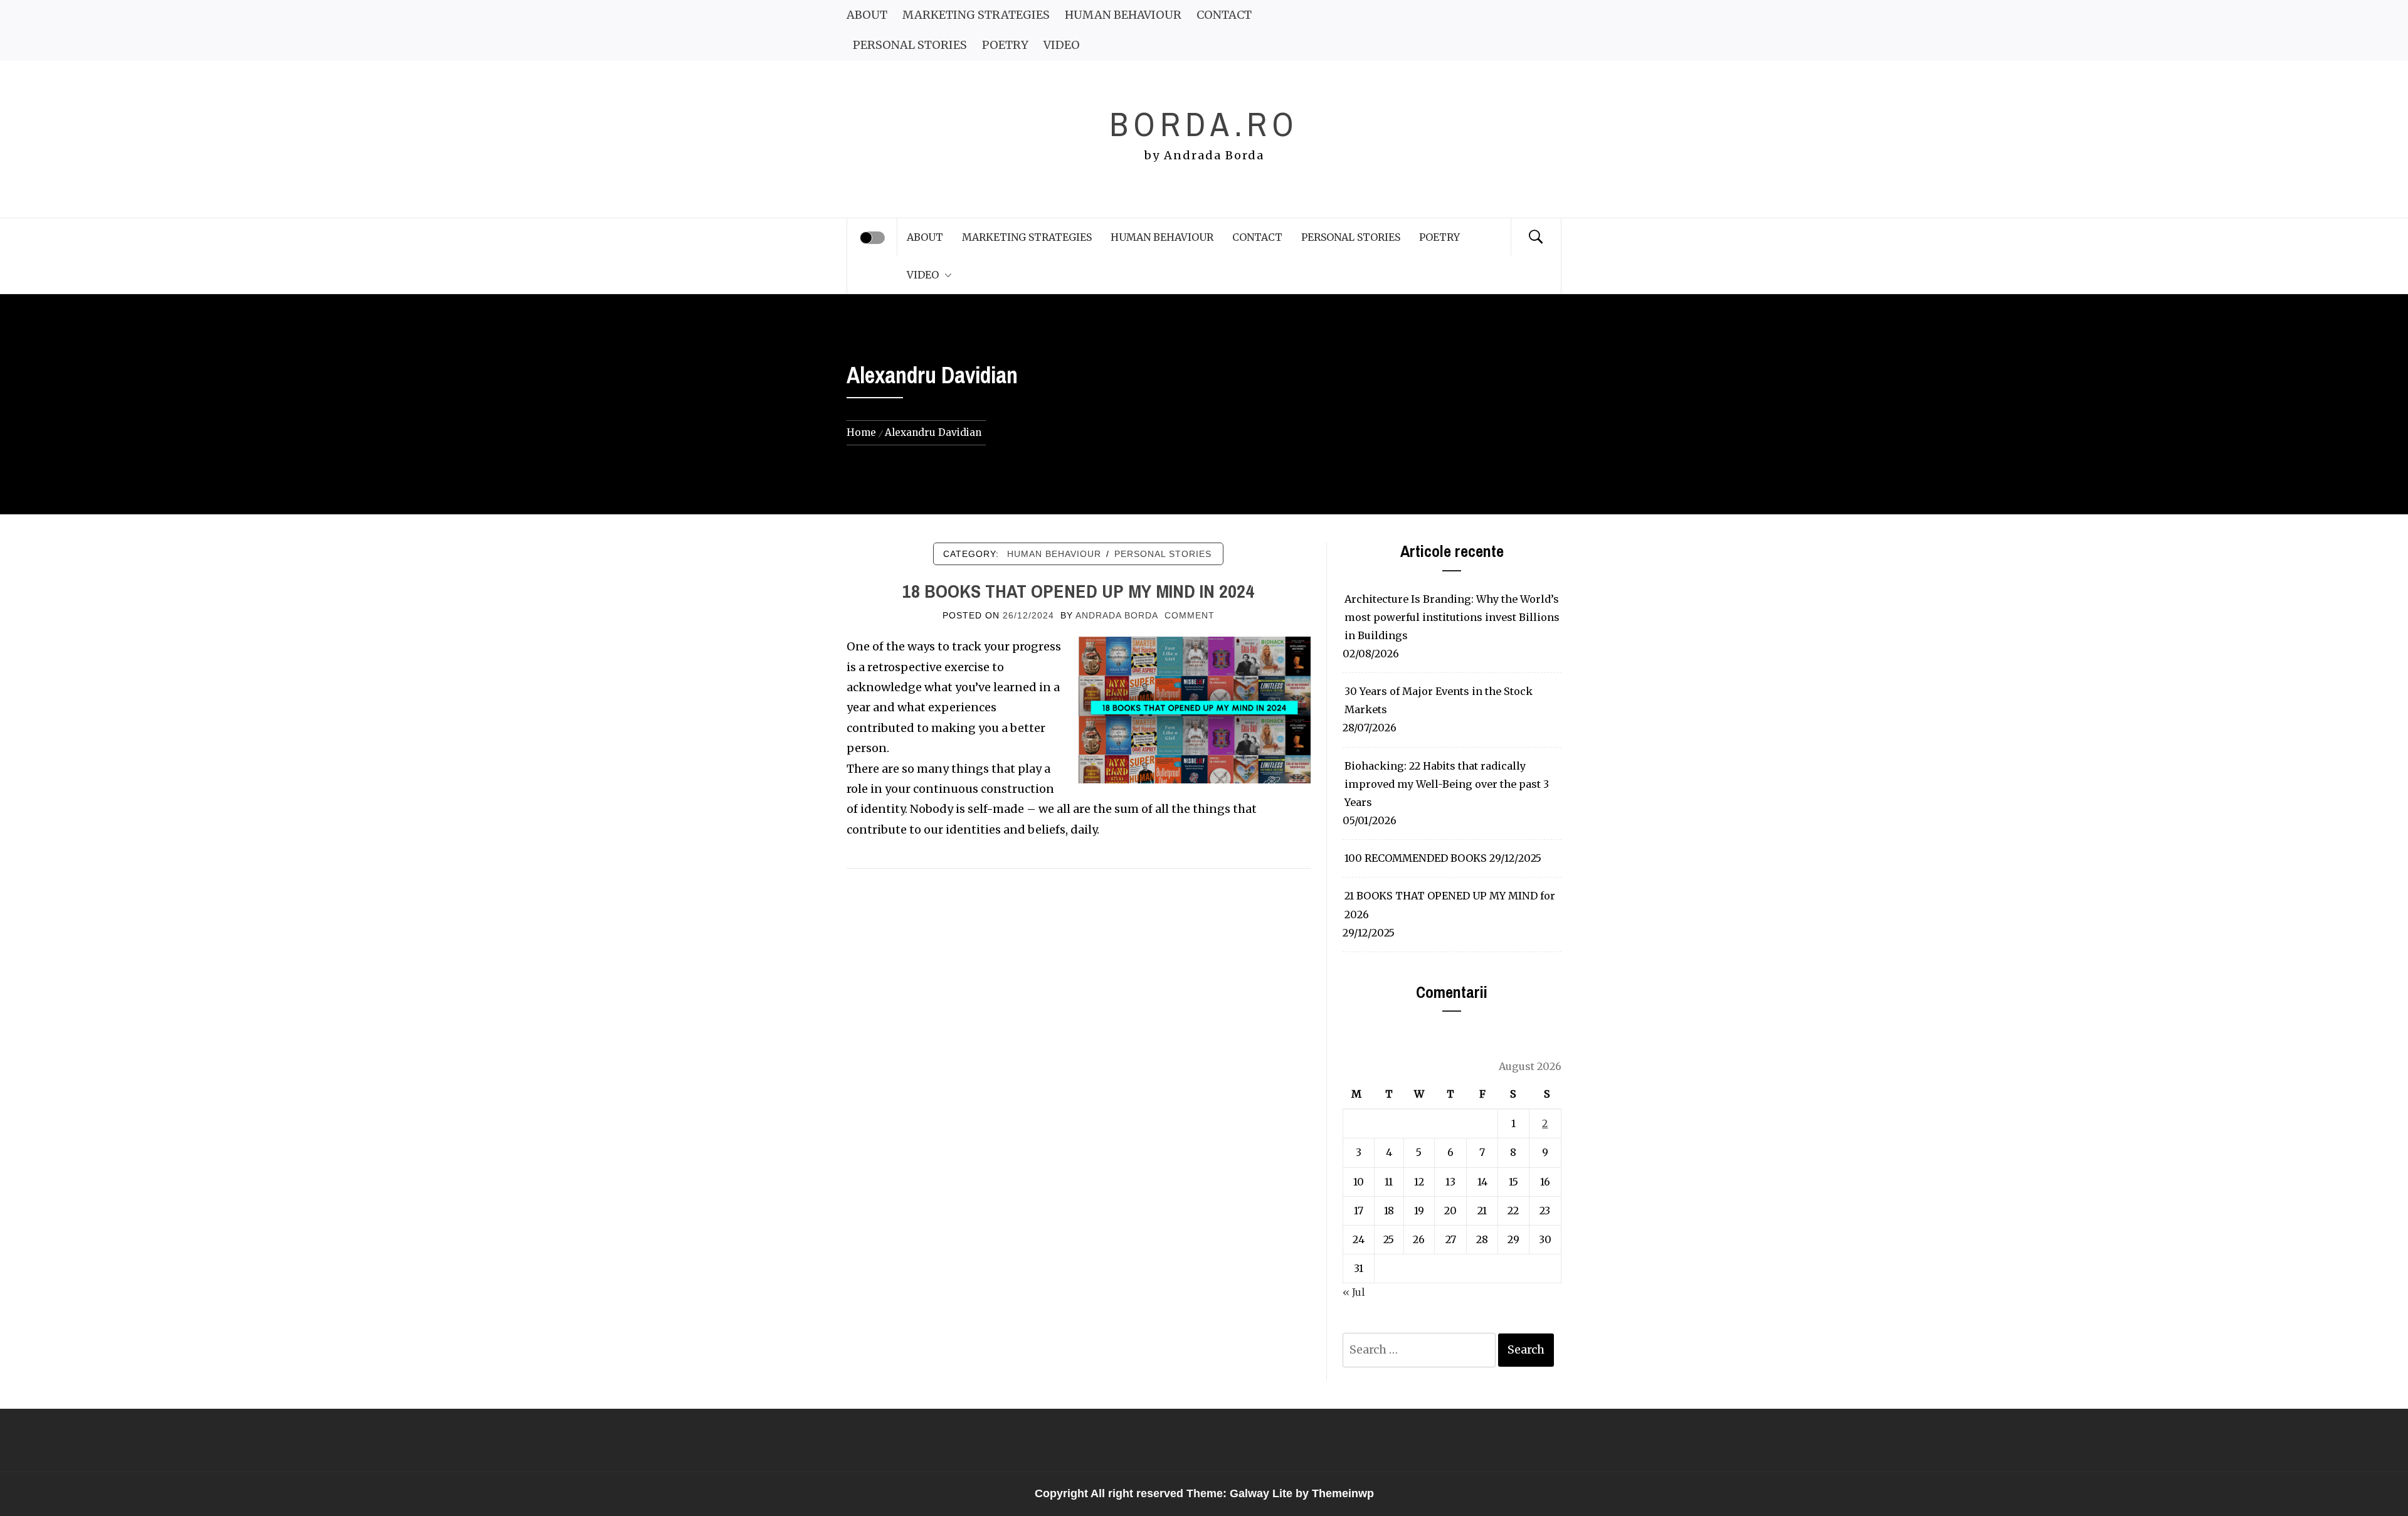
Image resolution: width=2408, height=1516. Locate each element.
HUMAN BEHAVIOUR (1123, 15)
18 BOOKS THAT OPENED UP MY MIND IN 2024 (1078, 591)
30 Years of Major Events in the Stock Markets (1439, 700)
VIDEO (1062, 45)
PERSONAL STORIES (910, 45)
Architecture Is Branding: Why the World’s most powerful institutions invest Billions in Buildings (1452, 617)
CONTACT (1224, 15)
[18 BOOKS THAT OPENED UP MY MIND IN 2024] (1195, 709)
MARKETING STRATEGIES (976, 15)
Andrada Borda (1117, 615)
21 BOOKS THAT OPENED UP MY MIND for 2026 (1450, 905)
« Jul (1354, 1292)
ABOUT (867, 15)
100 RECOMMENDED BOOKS (1416, 858)
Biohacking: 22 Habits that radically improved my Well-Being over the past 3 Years (1447, 784)
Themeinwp (1343, 1493)
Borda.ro (1204, 124)
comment (1190, 615)
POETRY (1005, 45)
